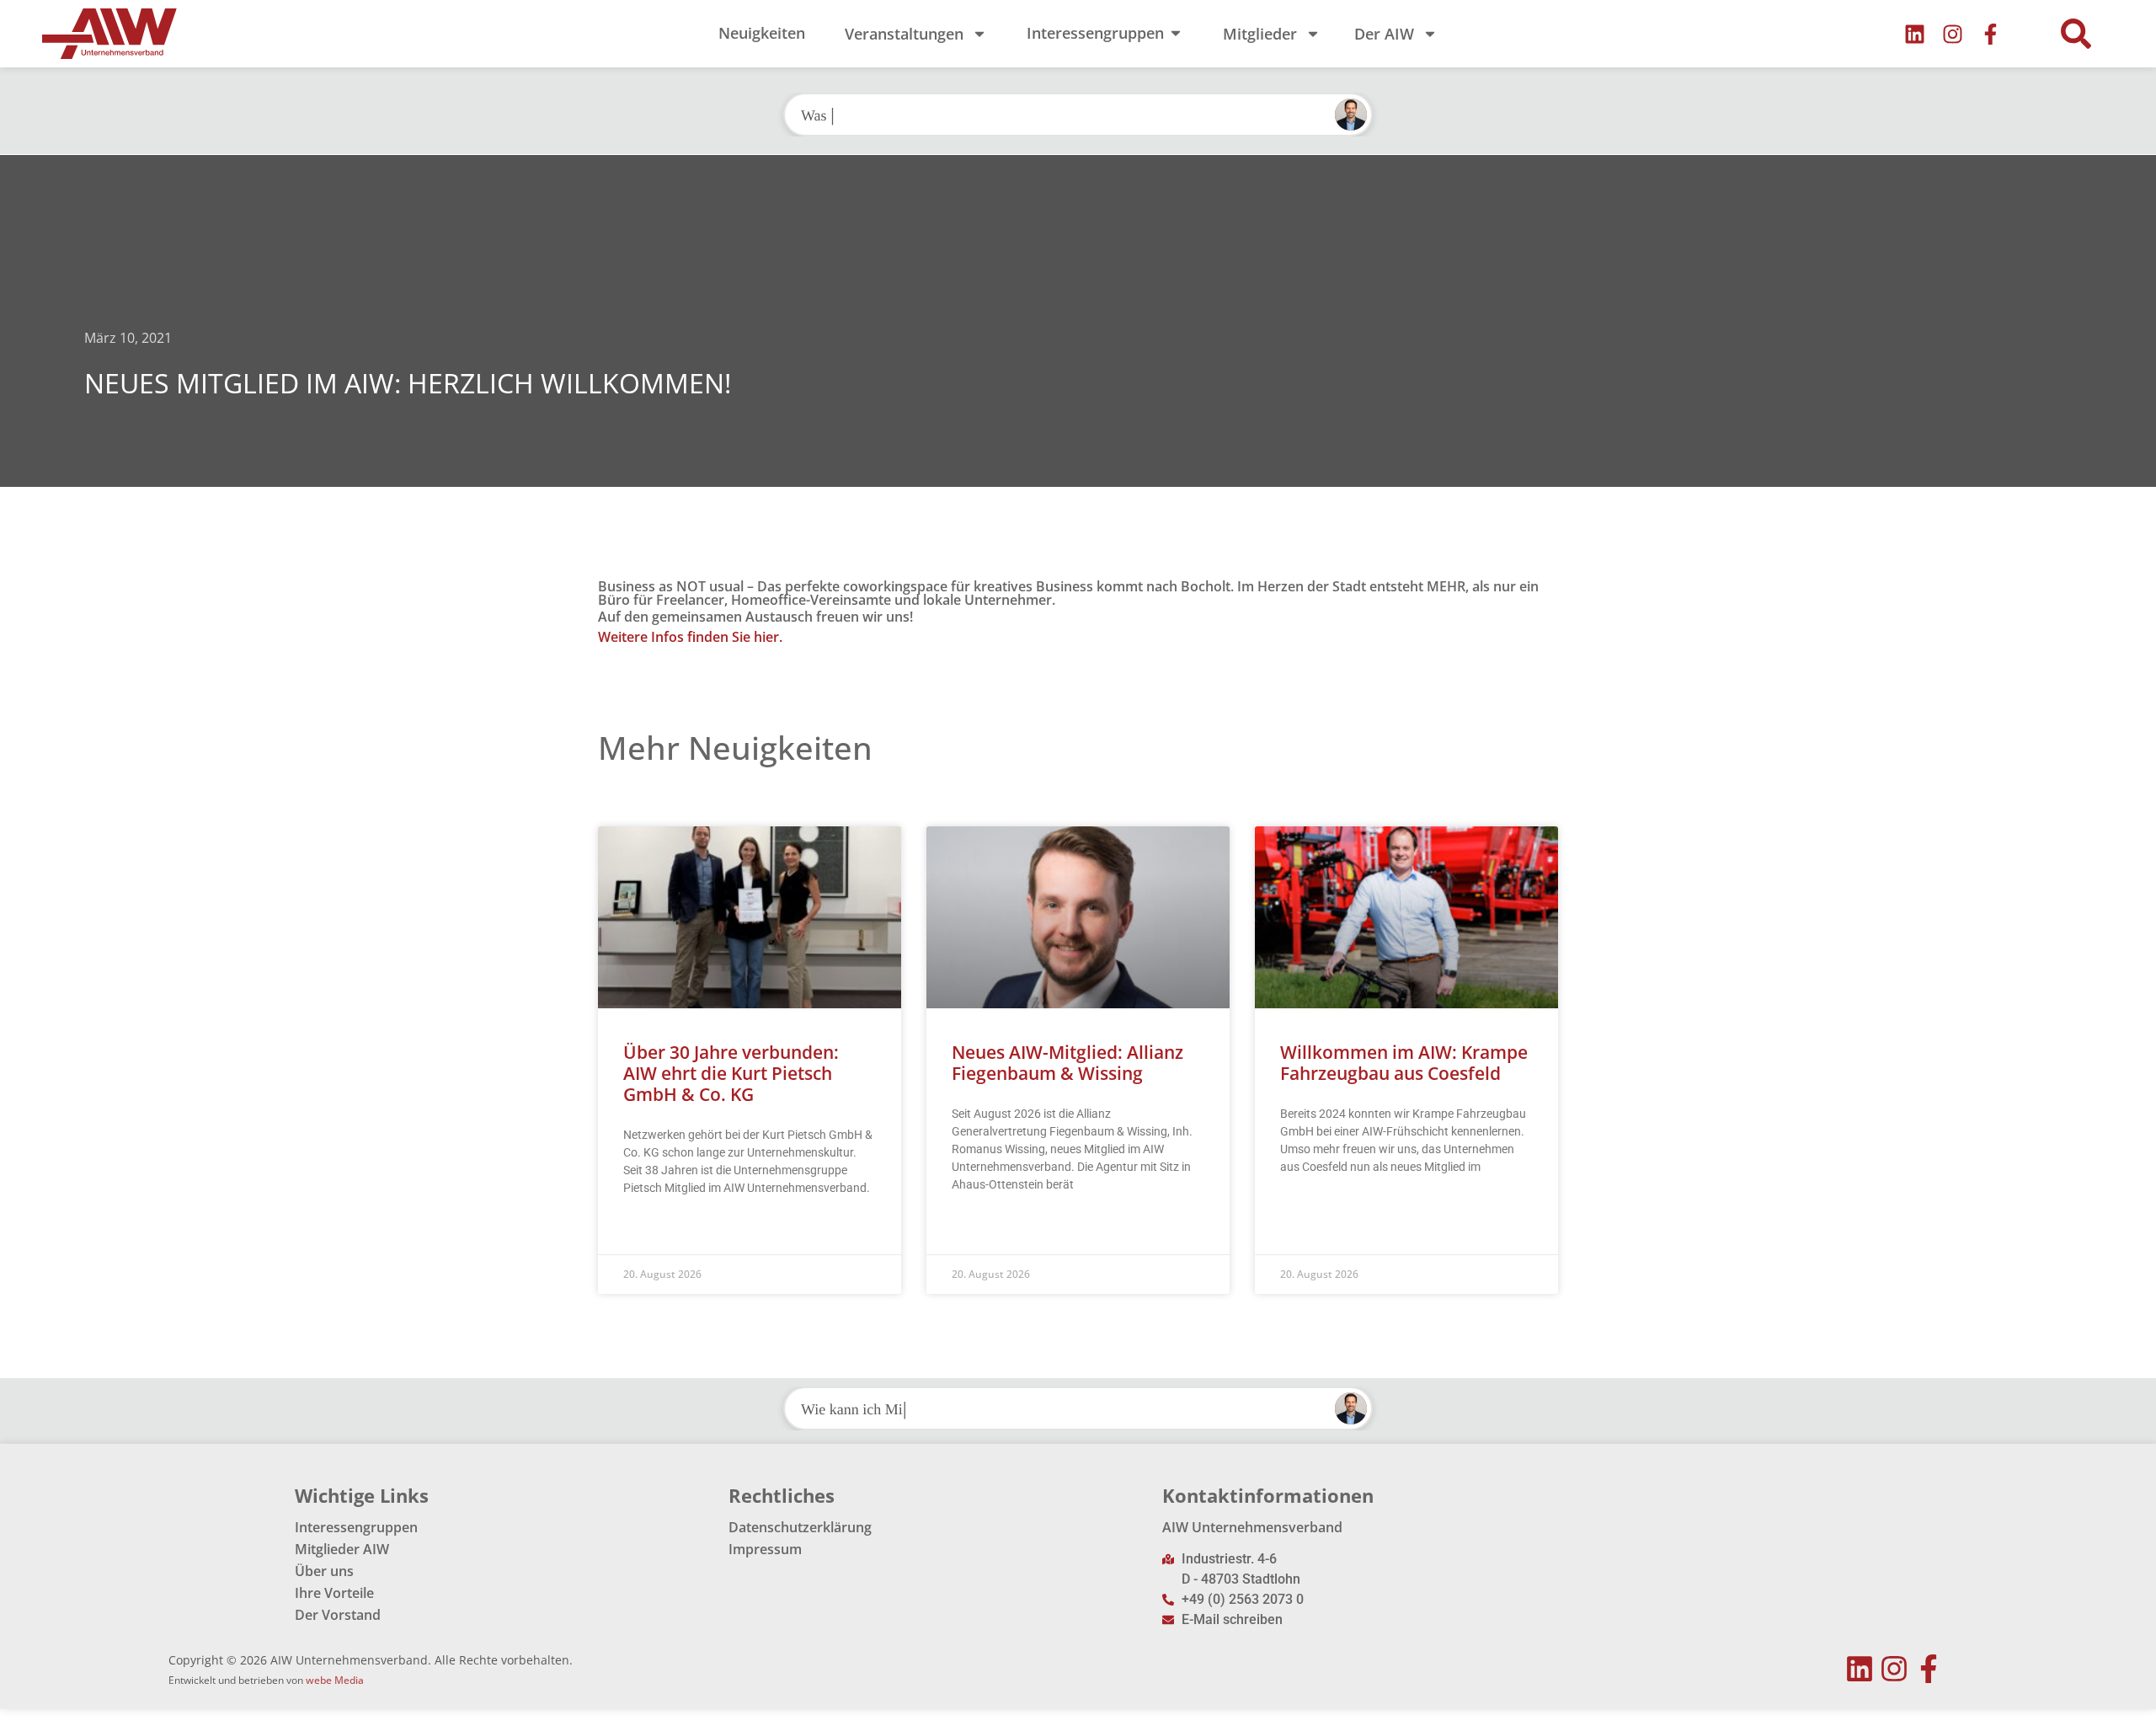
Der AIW (1384, 34)
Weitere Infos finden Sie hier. (690, 637)
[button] (2076, 34)
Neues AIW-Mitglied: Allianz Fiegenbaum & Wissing (1067, 1063)
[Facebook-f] (1991, 34)
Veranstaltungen (904, 34)
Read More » (656, 1230)
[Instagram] (1953, 34)
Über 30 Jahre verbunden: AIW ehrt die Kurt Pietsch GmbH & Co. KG (731, 1073)
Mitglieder (1260, 34)
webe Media (335, 1680)
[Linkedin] (1915, 34)
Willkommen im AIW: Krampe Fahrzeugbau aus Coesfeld (1404, 1063)
